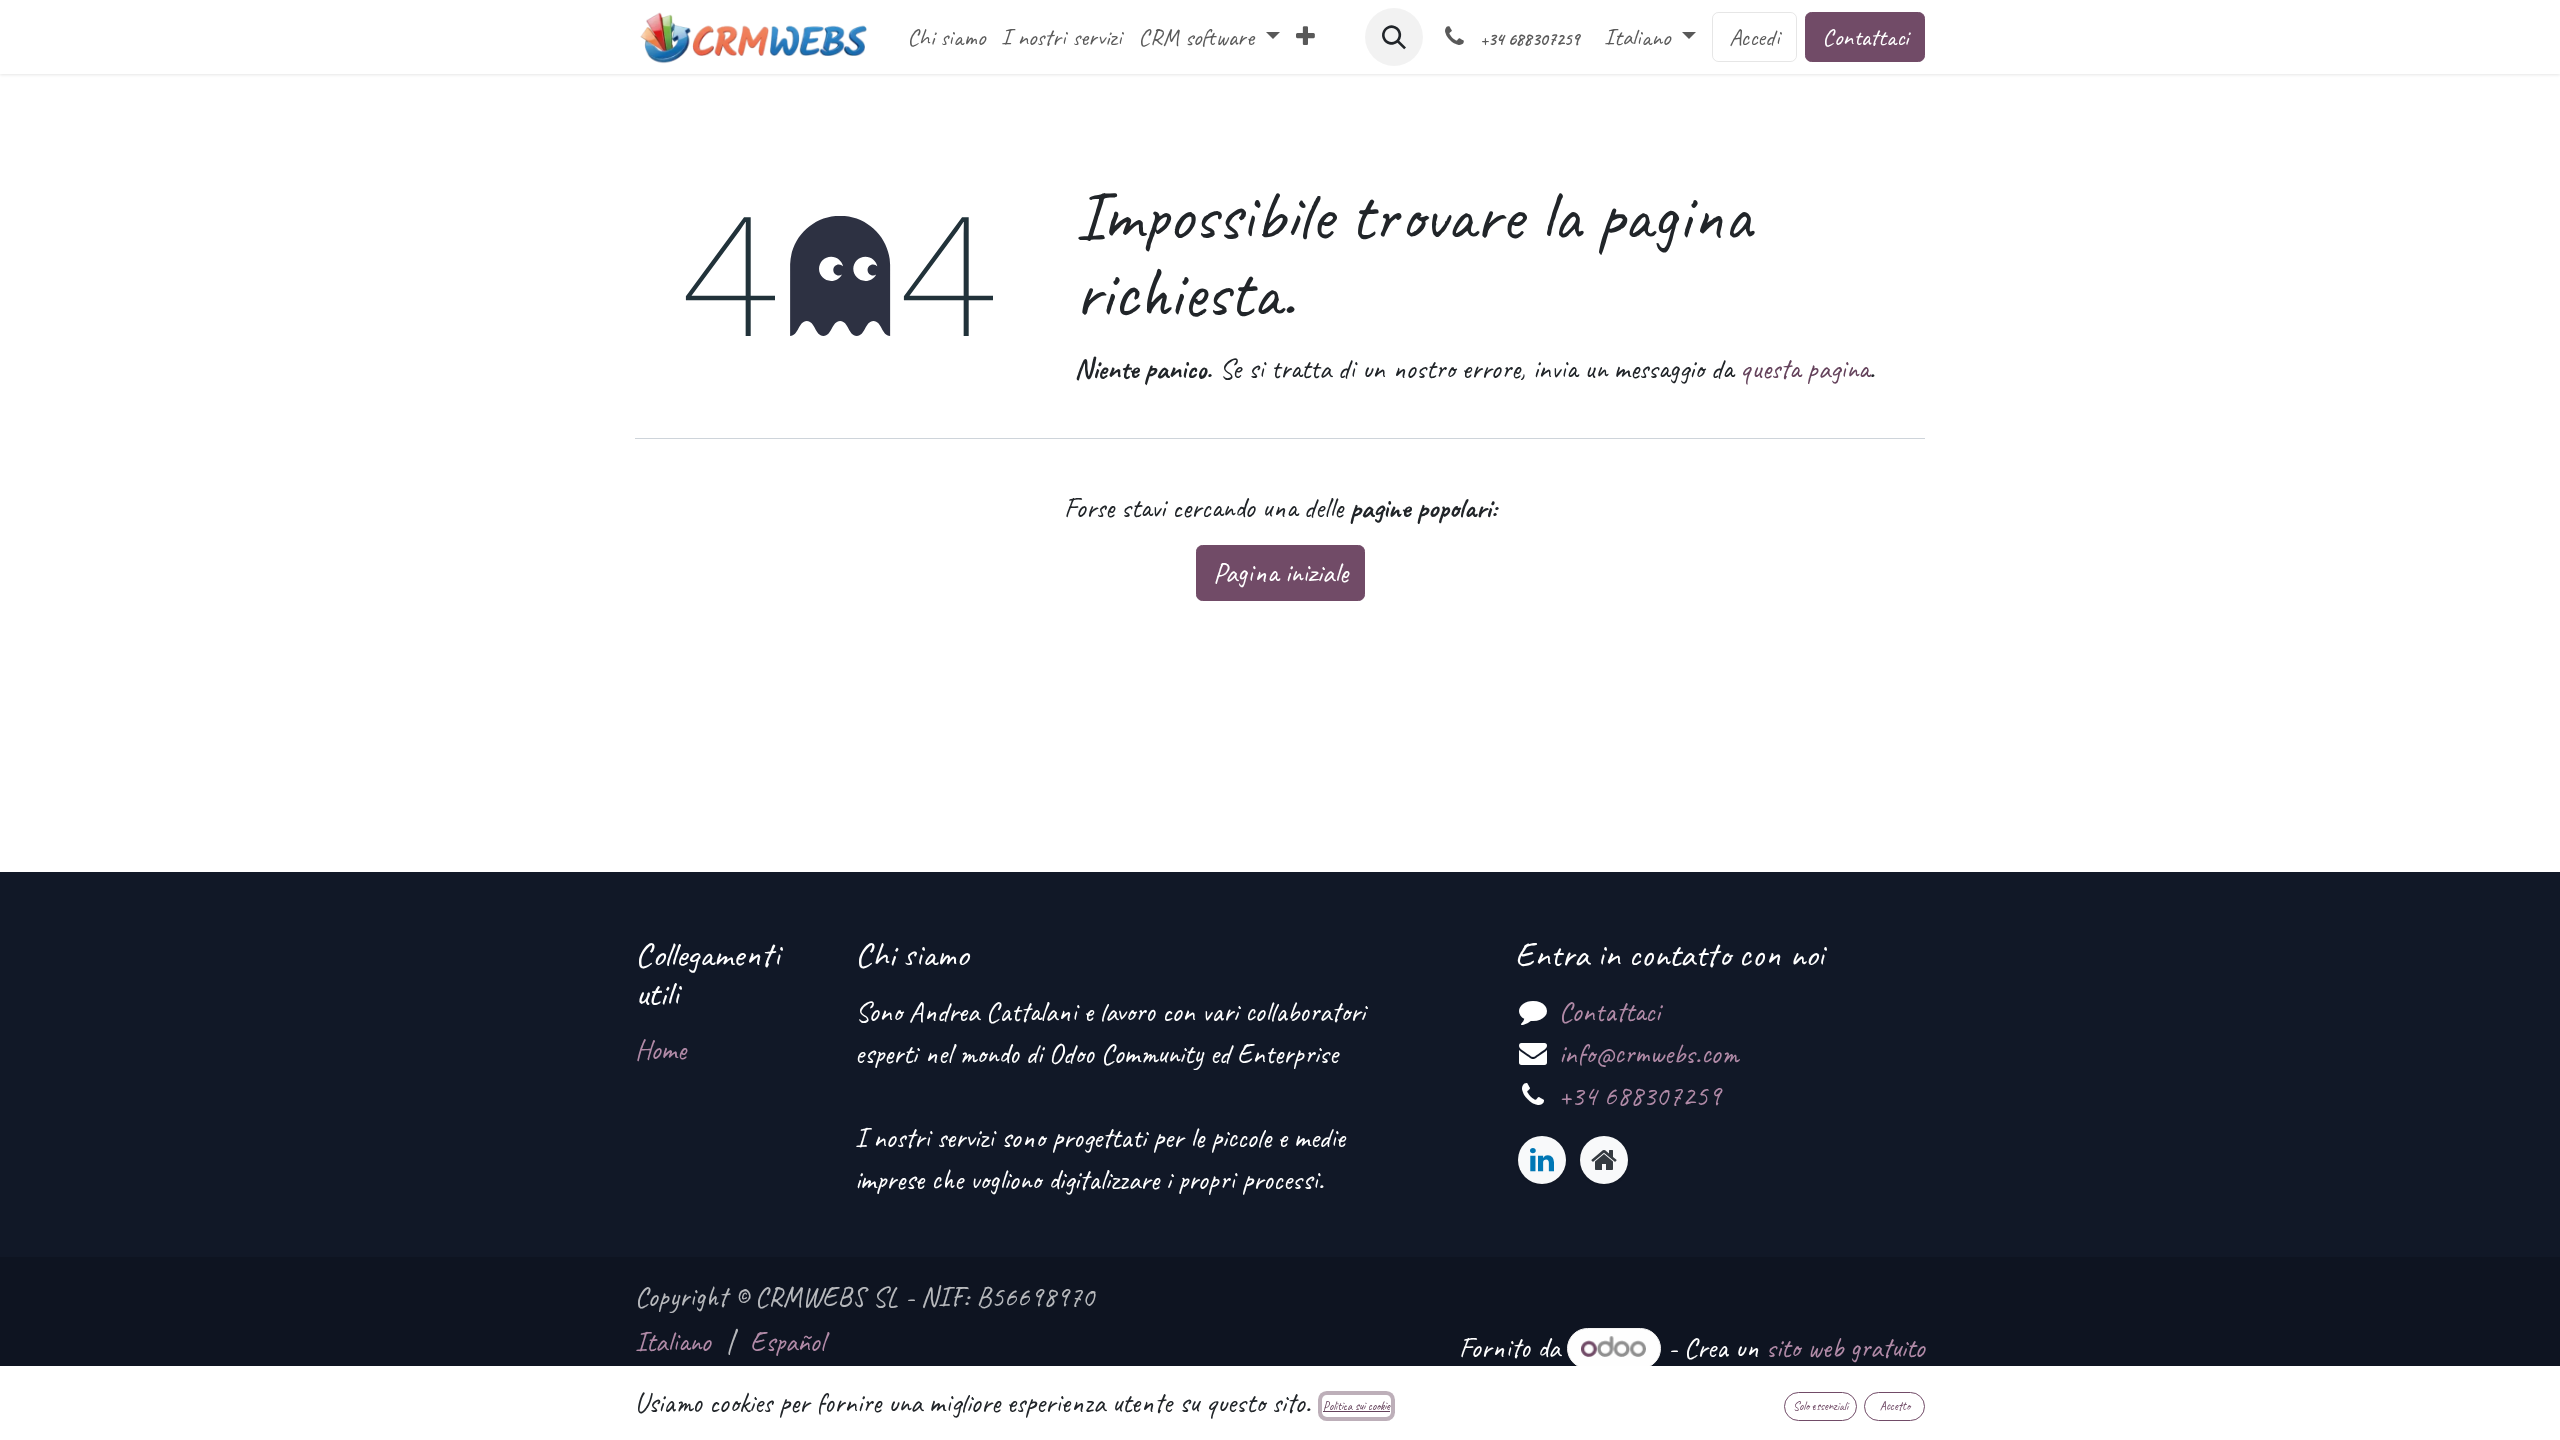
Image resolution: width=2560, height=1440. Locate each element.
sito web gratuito (1845, 1347)
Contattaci (1865, 37)
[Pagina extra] (1604, 1160)
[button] (1394, 37)
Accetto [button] (1895, 1406)
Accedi (1754, 37)
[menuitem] (946, 37)
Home (660, 1049)
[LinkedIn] (1542, 1160)
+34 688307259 (1640, 1095)
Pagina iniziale (1280, 572)
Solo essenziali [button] (1820, 1406)
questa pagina (1804, 368)
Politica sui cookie (1356, 1406)
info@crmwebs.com (1648, 1053)
